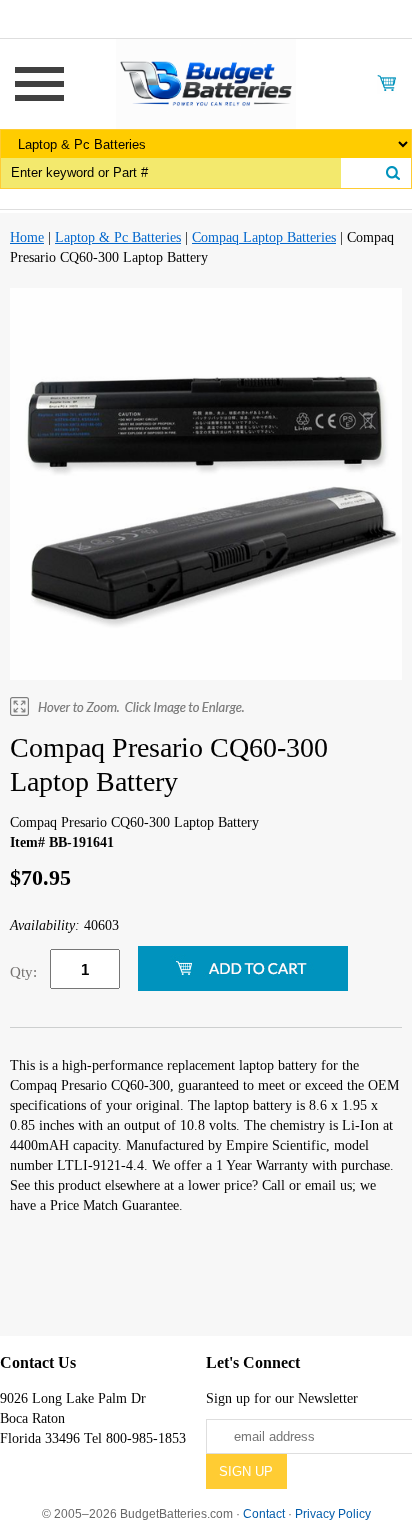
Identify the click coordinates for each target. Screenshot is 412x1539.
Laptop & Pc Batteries (118, 237)
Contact (264, 1514)
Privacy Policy (333, 1514)
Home (27, 237)
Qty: (23, 972)
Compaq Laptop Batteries (264, 237)
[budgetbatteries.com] (206, 82)
